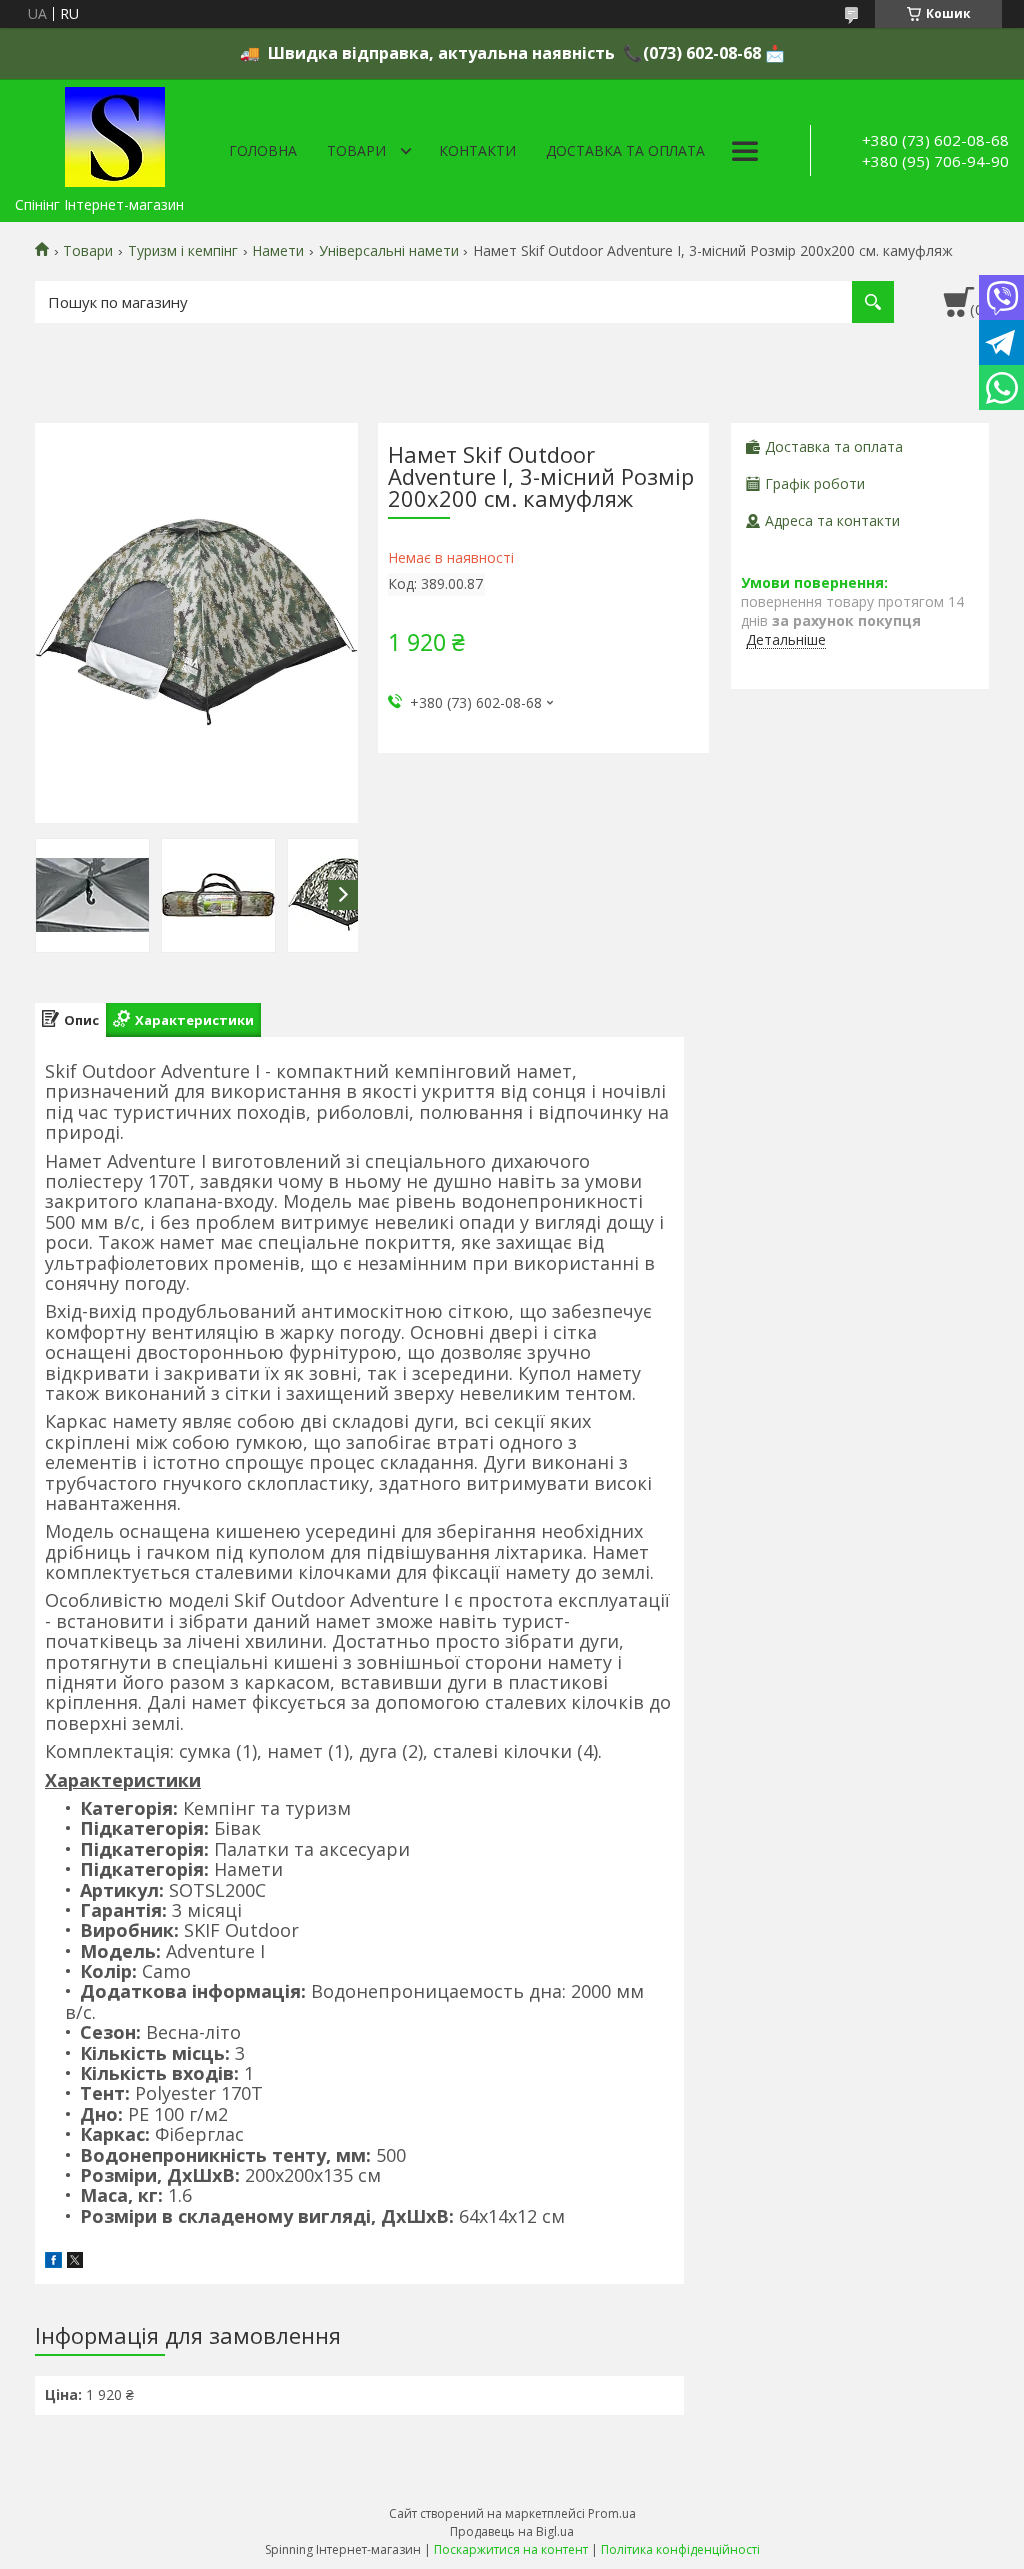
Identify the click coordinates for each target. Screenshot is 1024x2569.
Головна (263, 150)
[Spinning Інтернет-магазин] (115, 133)
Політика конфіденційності (680, 2549)
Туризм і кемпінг (183, 251)
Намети (278, 251)
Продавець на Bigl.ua (512, 2531)
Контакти (477, 150)
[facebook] (53, 2262)
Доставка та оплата (625, 150)
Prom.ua (612, 2513)
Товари (356, 150)
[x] (75, 2262)
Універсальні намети (389, 251)
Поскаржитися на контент (511, 2549)
